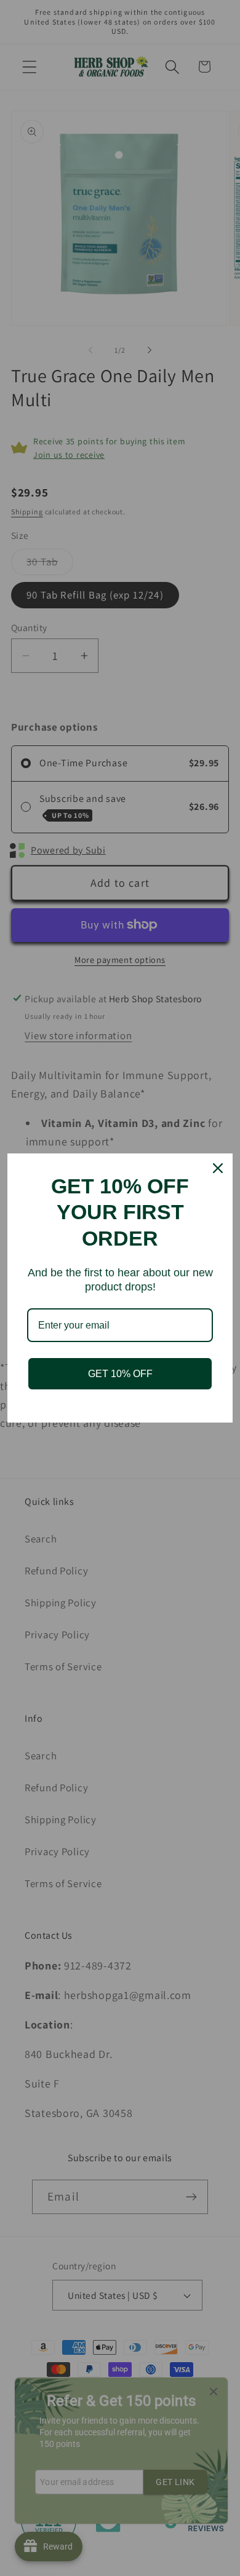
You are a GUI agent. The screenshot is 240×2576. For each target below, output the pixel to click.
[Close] (218, 1168)
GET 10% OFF (120, 1374)
